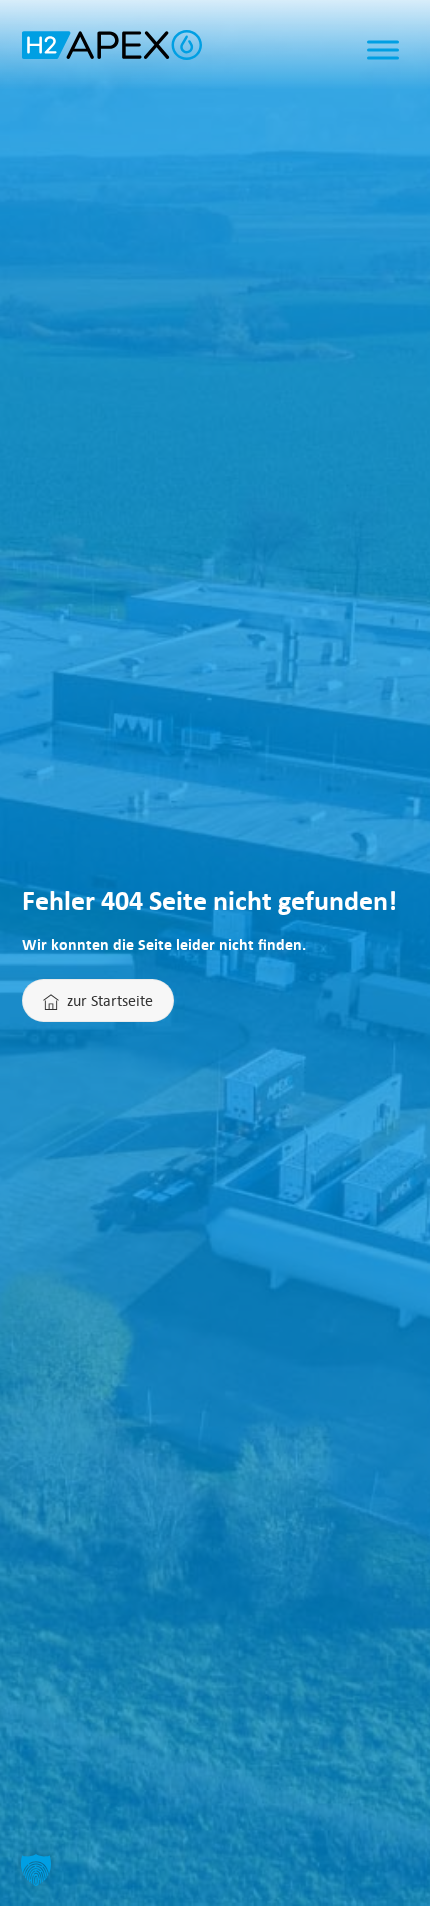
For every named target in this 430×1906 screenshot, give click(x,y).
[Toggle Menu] (383, 50)
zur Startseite (110, 1000)
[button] (36, 1870)
